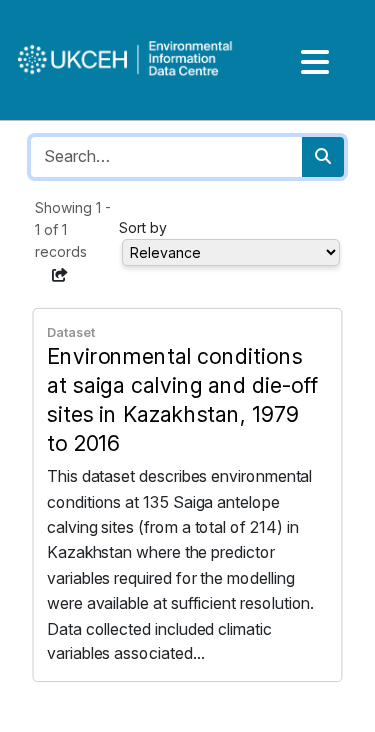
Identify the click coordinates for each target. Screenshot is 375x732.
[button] (60, 275)
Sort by (143, 227)
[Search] (323, 157)
